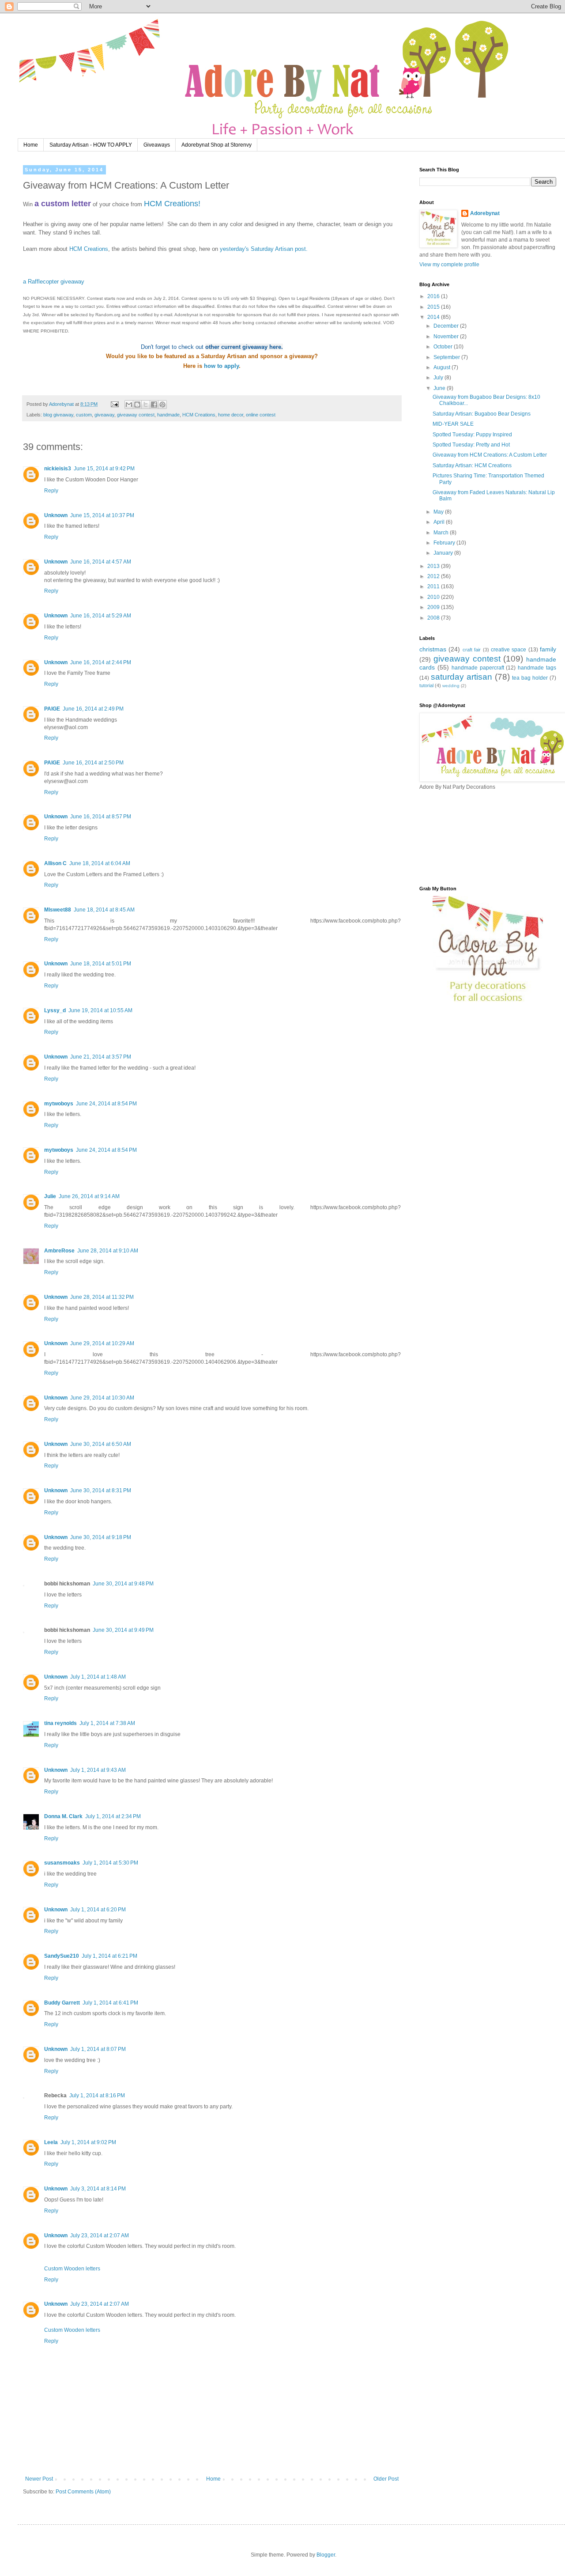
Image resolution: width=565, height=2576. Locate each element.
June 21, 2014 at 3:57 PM (101, 1057)
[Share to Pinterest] (162, 405)
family (548, 649)
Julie (50, 1196)
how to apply (221, 366)
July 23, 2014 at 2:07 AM (100, 2236)
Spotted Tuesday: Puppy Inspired (472, 435)
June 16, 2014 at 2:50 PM (93, 763)
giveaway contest (136, 415)
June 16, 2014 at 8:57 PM (101, 817)
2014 (434, 317)
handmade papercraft (478, 668)
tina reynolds (60, 1723)
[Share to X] (146, 405)
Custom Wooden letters (72, 2269)
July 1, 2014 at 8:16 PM (97, 2096)
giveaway (104, 415)
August (443, 367)
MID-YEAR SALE (453, 424)
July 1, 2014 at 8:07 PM (98, 2049)
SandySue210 (62, 1956)
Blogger (326, 2555)
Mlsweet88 (58, 910)
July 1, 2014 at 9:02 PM (88, 2142)
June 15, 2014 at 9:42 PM (104, 469)
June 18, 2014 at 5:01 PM (101, 964)
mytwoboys (59, 1104)
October (444, 347)
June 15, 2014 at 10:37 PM (102, 515)
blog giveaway (58, 415)
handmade (168, 415)
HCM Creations (89, 249)
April (440, 522)
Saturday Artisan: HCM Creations (472, 465)
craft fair (472, 650)
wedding (451, 686)
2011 (434, 586)
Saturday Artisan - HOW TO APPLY (91, 145)
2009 (434, 607)
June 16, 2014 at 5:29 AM (101, 616)
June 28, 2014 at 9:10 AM (108, 1251)
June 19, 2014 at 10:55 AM (100, 1010)
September (447, 357)
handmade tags (537, 668)
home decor (231, 415)
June (440, 388)
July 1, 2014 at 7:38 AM (107, 1723)
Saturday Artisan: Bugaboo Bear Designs (482, 414)
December (447, 326)
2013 (434, 566)
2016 (434, 296)
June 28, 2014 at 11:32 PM (102, 1297)
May (439, 512)
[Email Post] (114, 404)
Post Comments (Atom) (83, 2492)
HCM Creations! (172, 204)
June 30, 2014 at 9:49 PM (123, 1630)
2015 (434, 307)
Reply (51, 491)
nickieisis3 (58, 469)
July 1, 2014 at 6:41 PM (110, 2003)
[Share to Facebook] (154, 405)
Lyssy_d (55, 1010)
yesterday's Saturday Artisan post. (264, 249)
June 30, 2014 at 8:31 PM (101, 1490)
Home (31, 145)
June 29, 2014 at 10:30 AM (102, 1398)
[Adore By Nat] (488, 1005)
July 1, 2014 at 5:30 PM (110, 1863)
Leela (51, 2142)
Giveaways (157, 145)
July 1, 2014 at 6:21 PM (109, 1956)
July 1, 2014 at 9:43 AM (98, 1770)
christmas (433, 649)
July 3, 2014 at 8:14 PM (98, 2189)
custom (84, 415)
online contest (261, 415)
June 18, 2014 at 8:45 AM (104, 910)
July (439, 378)
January (444, 553)
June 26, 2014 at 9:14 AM (89, 1196)
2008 (434, 618)
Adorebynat (485, 213)
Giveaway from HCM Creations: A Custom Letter (490, 455)
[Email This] (129, 405)
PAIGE (52, 709)
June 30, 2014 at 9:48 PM (123, 1584)
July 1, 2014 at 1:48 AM (98, 1677)
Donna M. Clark (63, 1816)
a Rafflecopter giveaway (54, 282)
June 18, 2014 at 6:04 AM (100, 863)
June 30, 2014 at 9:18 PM (101, 1537)
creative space (508, 650)
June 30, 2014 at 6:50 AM (101, 1444)
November (447, 337)
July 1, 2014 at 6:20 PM (98, 1910)
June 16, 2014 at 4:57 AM (101, 562)
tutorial (426, 685)
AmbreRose (59, 1251)
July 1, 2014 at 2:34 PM (113, 1816)
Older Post (386, 2479)
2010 (434, 597)
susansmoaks (62, 1863)
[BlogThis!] (137, 405)
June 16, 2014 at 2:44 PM (101, 662)
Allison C (55, 863)
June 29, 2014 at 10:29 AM (102, 1343)
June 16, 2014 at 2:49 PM (93, 709)
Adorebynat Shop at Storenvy (217, 145)
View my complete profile (449, 265)
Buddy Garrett (62, 2003)
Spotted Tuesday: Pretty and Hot (471, 445)
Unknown (56, 515)
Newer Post (39, 2479)
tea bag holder (530, 678)
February (445, 543)
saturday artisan (461, 677)
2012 (434, 576)
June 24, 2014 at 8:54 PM (106, 1104)
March (442, 533)
